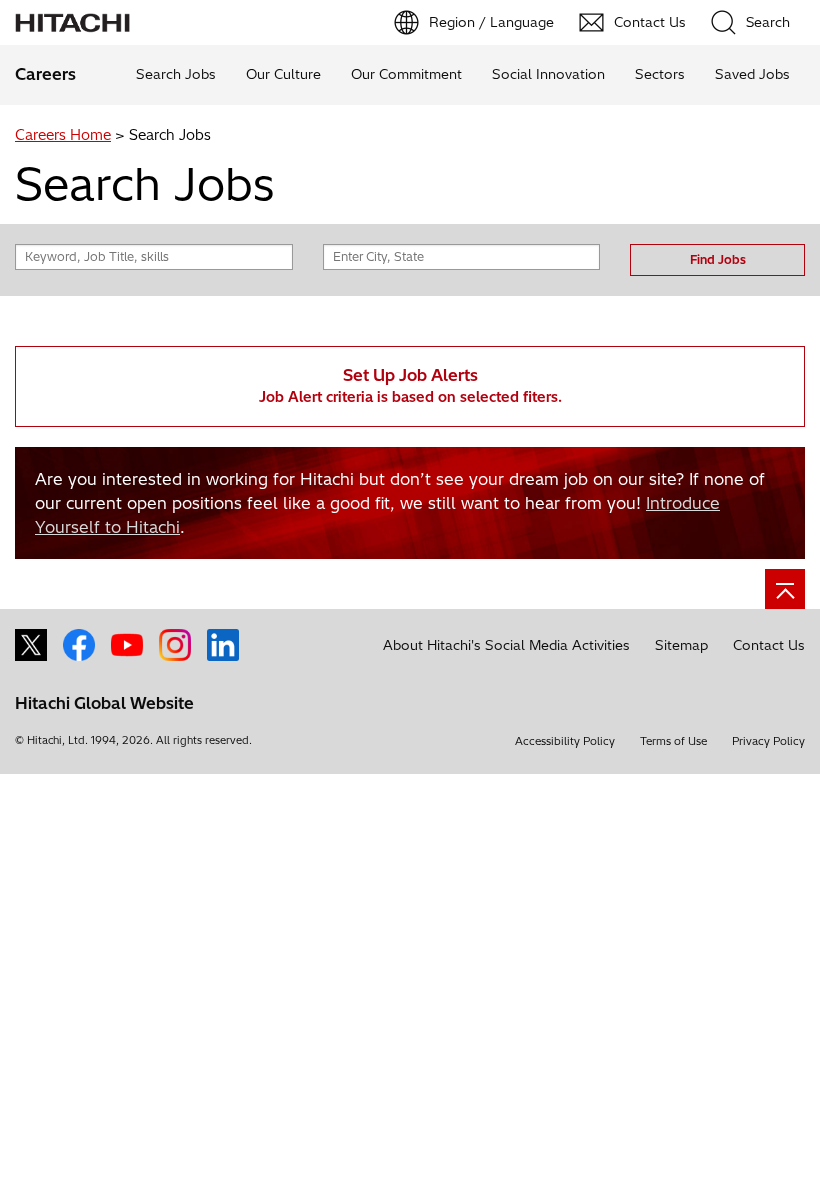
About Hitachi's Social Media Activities (506, 645)
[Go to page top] (785, 589)
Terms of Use (673, 741)
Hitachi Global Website (104, 703)
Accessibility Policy (565, 741)
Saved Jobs (752, 74)
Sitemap (681, 645)
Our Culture (283, 74)
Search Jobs (176, 74)
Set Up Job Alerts (410, 385)
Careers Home (63, 135)
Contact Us (769, 645)
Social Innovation (548, 74)
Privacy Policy (768, 741)
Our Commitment (406, 74)
